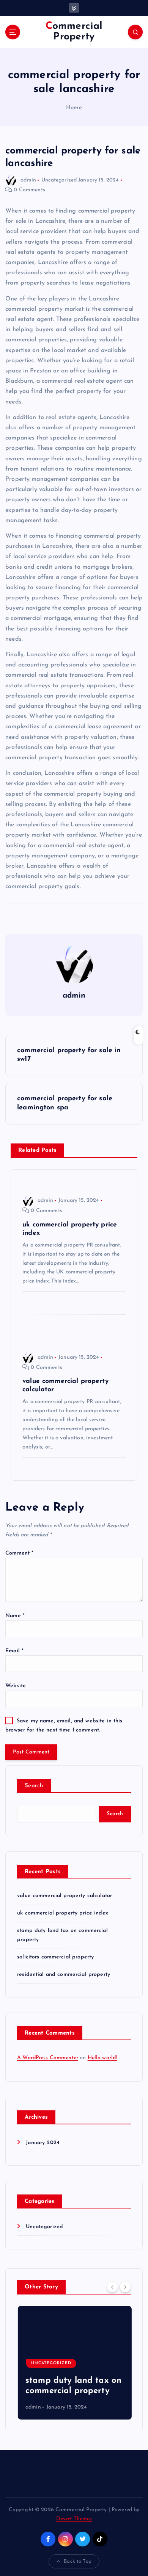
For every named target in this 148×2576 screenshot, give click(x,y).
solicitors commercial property (55, 1957)
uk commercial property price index (63, 1913)
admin (28, 180)
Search (34, 1786)
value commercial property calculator (65, 1896)
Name (15, 1616)
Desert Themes (74, 2519)
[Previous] (112, 2287)
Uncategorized (59, 180)
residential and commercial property (64, 1975)
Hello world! (102, 2058)
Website (16, 1686)
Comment (19, 1553)
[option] (74, 2363)
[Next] (125, 2287)
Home (74, 108)
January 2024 (43, 2143)
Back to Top (78, 2561)
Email (14, 1651)
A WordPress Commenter (48, 2058)
